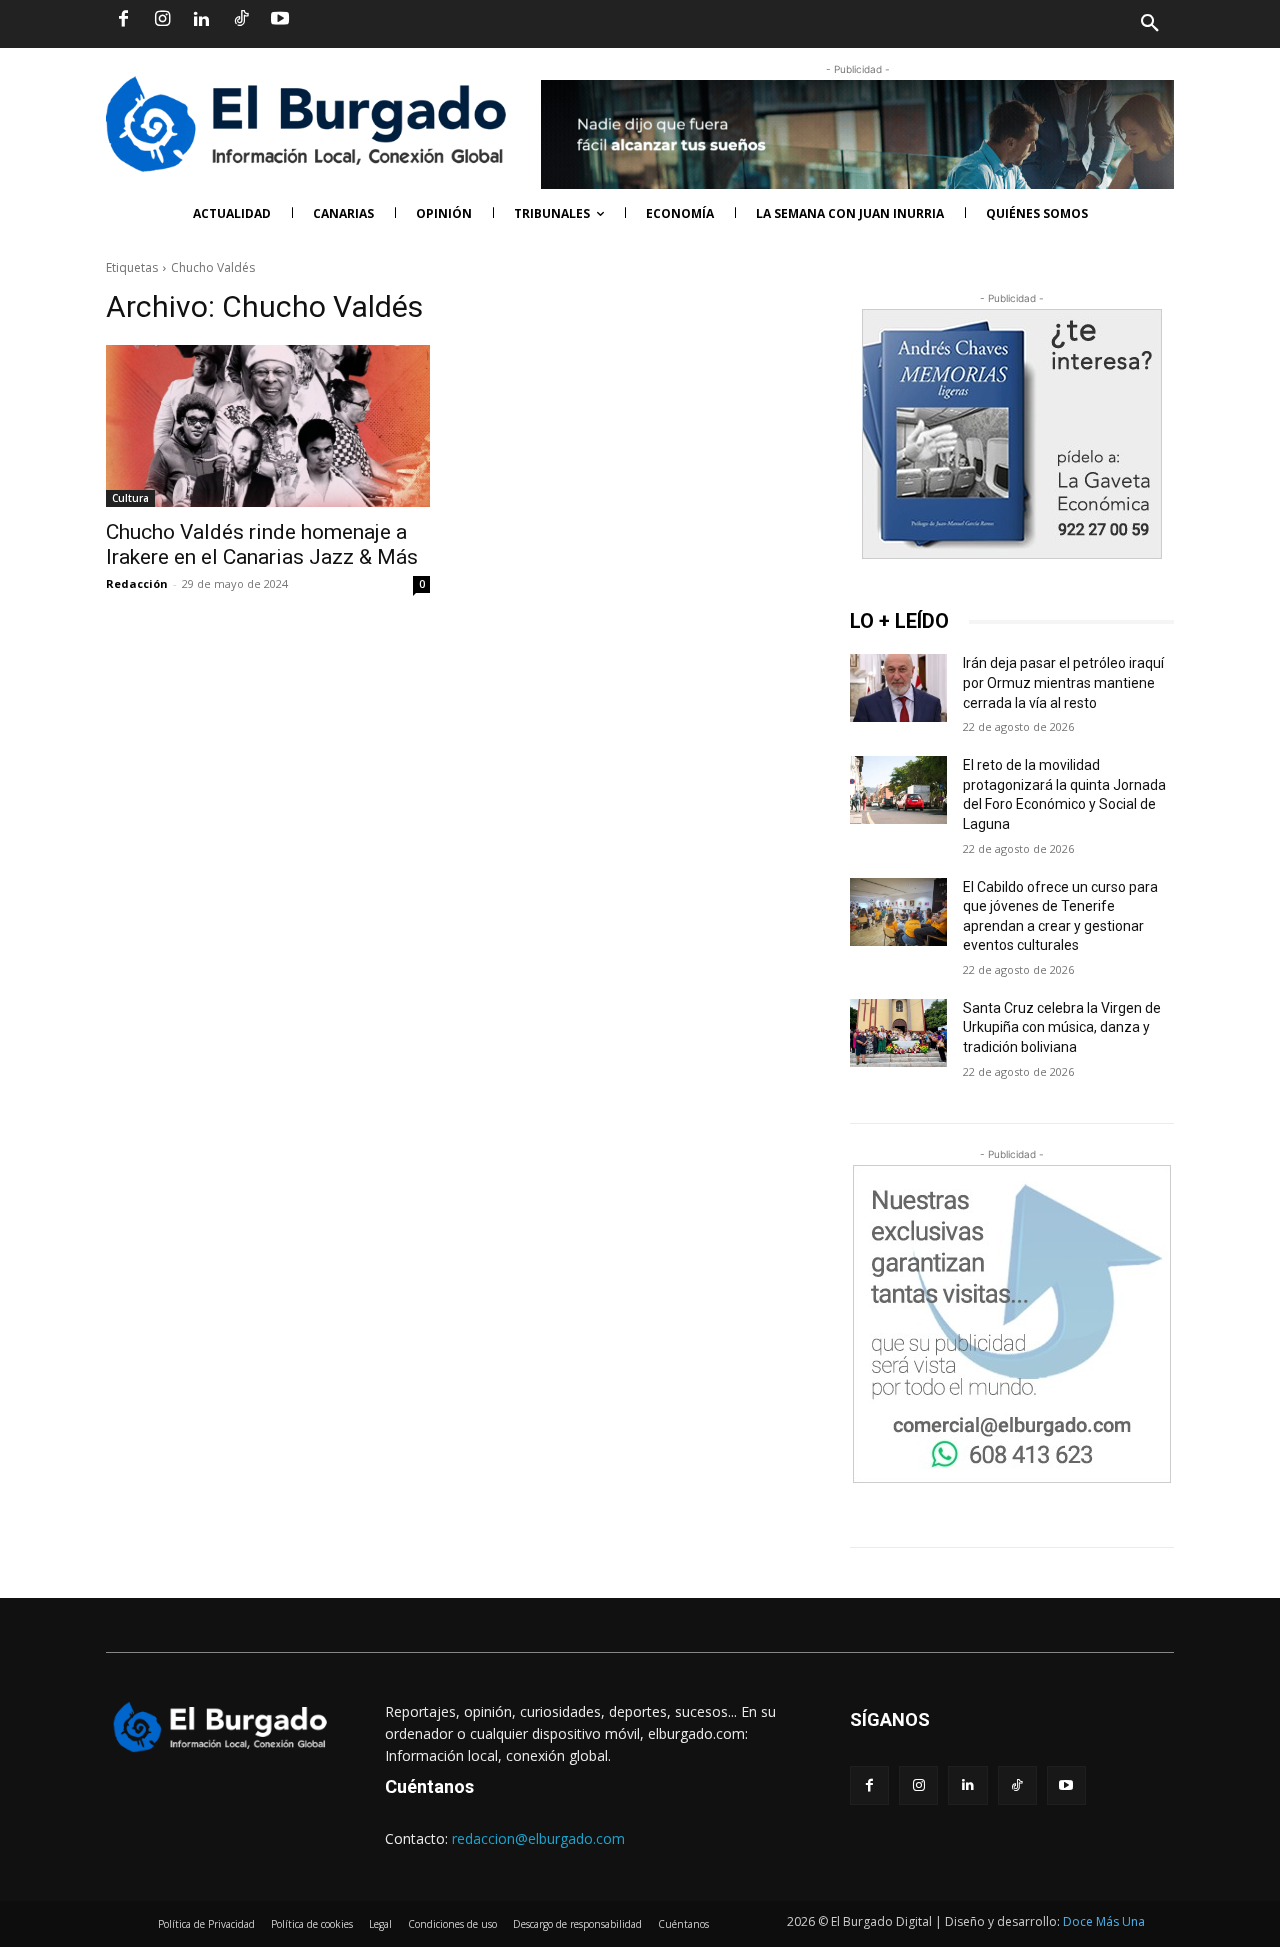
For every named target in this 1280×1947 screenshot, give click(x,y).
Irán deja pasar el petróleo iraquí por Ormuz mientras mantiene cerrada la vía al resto (1063, 682)
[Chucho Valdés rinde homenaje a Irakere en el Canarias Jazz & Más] (268, 426)
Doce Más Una (1104, 1921)
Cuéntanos (429, 1786)
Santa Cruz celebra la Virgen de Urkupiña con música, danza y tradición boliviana (1062, 1027)
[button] (907, 24)
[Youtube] (280, 20)
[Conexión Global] (313, 124)
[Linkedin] (201, 20)
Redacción (137, 583)
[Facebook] (123, 20)
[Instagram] (162, 20)
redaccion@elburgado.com (538, 1838)
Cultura (130, 498)
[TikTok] (241, 20)
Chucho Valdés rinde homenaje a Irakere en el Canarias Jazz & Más (262, 544)
